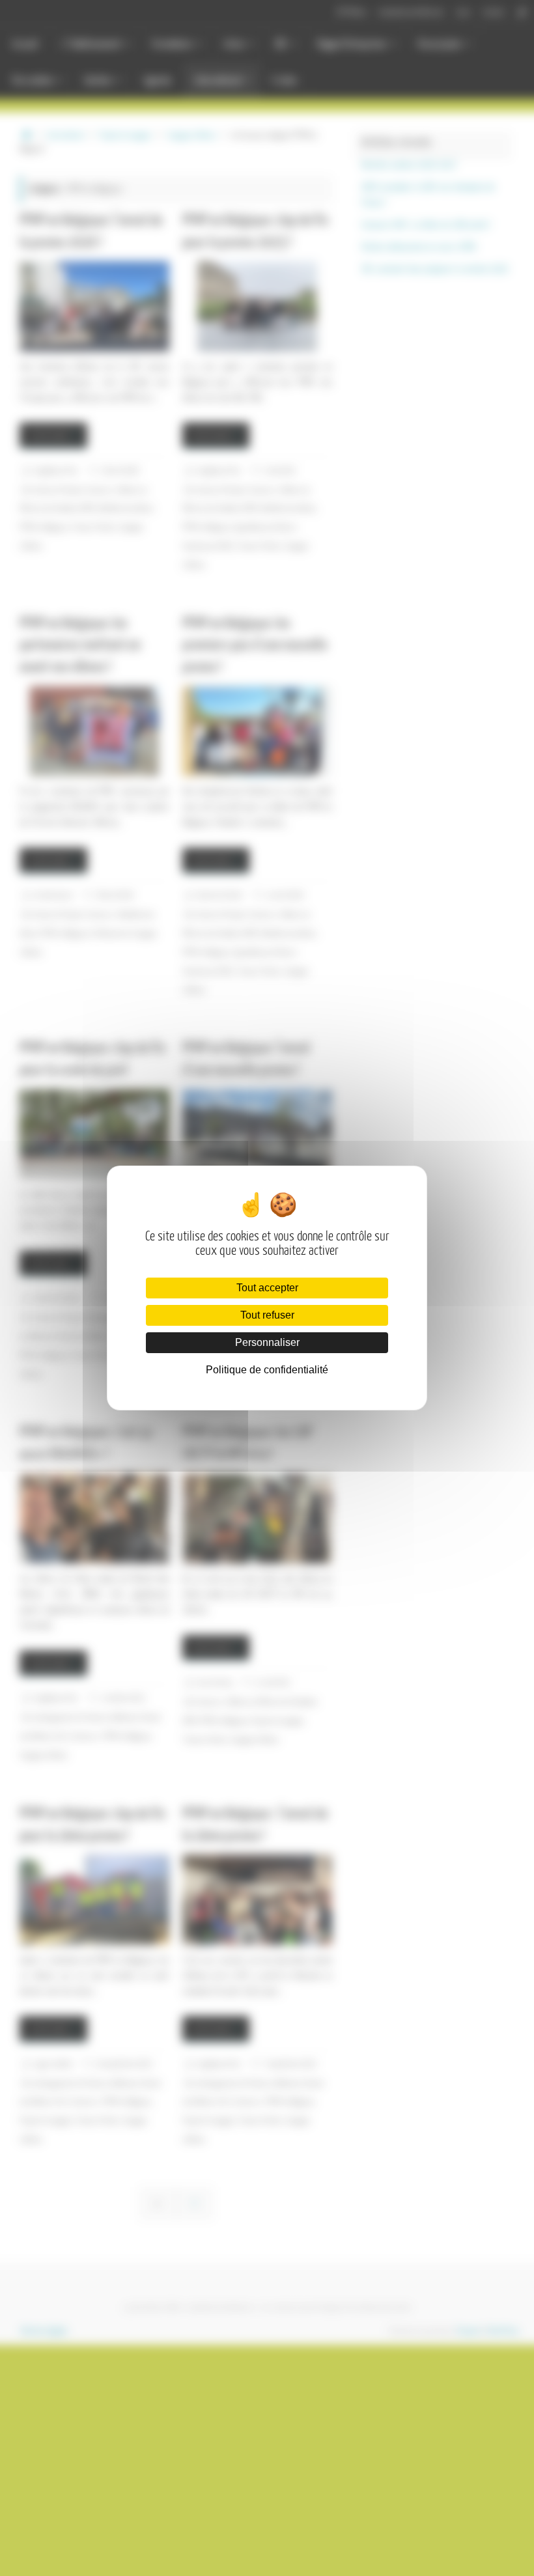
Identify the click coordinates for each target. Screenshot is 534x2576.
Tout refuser (267, 1315)
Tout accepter (267, 1288)
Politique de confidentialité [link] (267, 1370)
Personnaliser (267, 1342)
